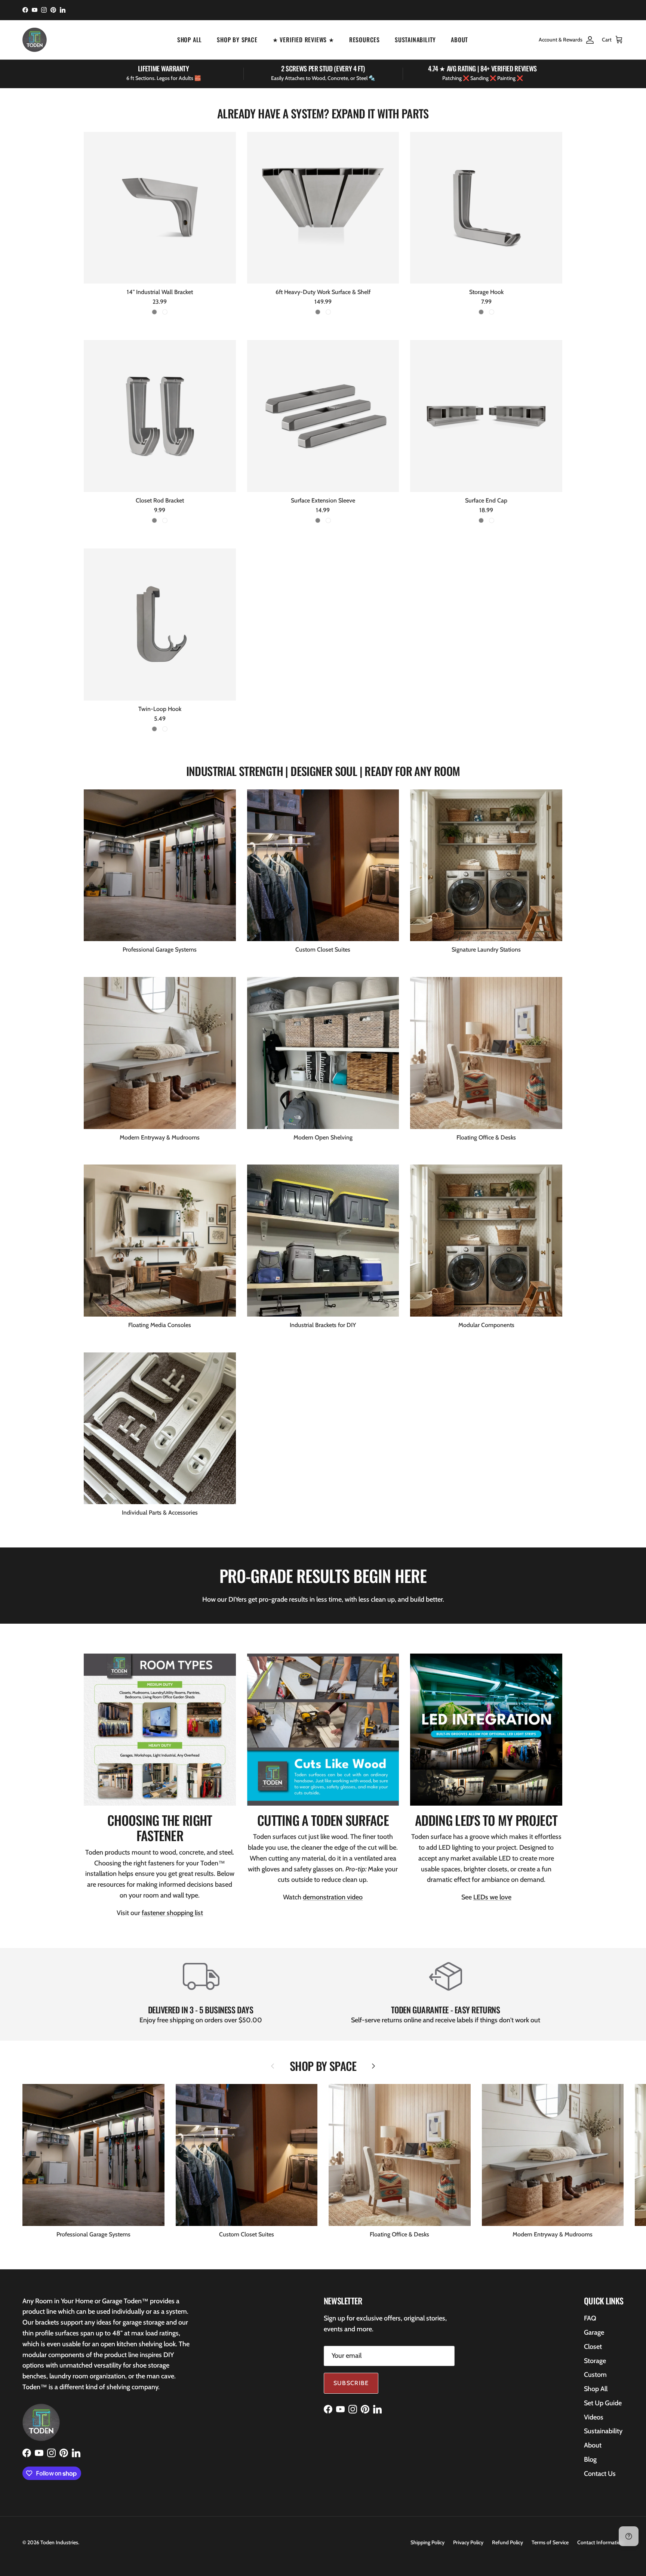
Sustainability (415, 40)
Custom (595, 2375)
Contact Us (600, 2474)
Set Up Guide (603, 2403)
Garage (594, 2332)
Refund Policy (507, 2542)
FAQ (590, 2318)
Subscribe (351, 2383)
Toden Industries (59, 2542)
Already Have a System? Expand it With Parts (323, 114)
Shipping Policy (427, 2542)
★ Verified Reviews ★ (303, 40)
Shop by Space (237, 40)
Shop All (190, 40)
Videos (594, 2417)
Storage (595, 2361)
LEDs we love (492, 1897)
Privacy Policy (468, 2542)
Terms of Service (550, 2542)
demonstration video (333, 1897)
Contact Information (600, 2542)
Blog (590, 2459)
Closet (593, 2347)
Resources (364, 40)
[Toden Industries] (35, 40)
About (459, 40)
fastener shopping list (172, 1913)
